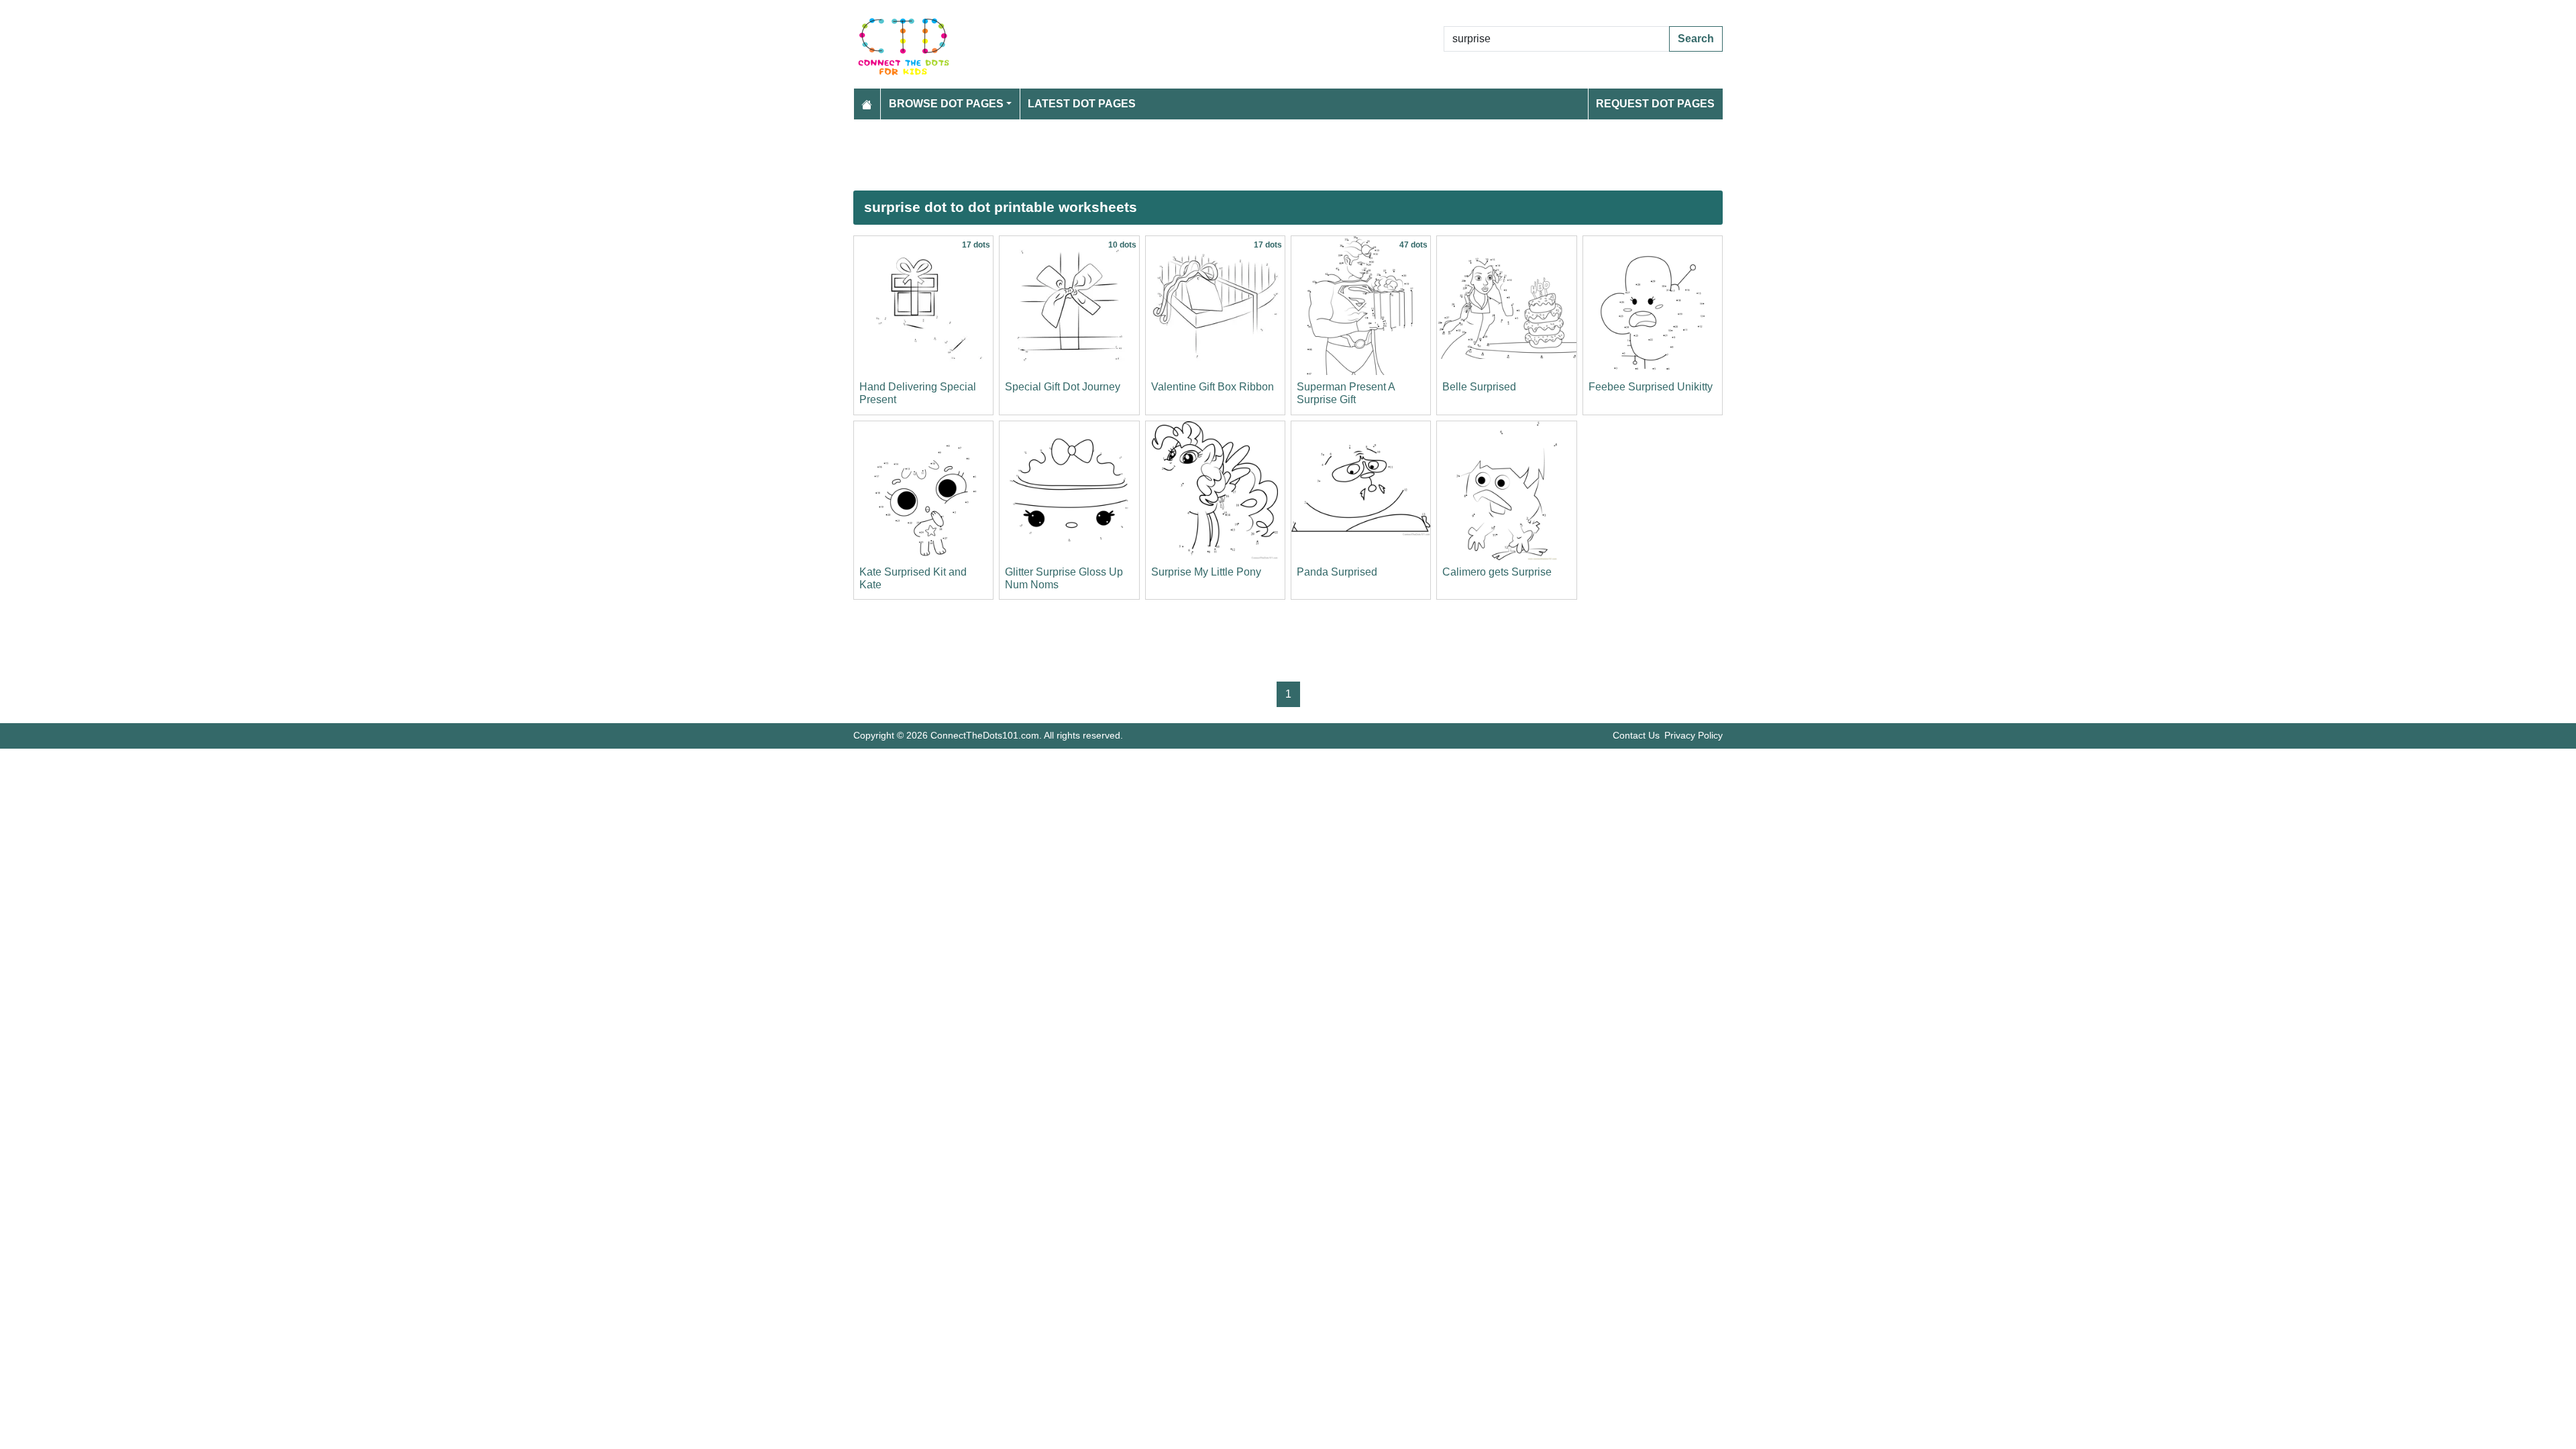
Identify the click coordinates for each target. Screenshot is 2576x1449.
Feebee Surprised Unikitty (1651, 387)
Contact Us (1636, 735)
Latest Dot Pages (1082, 104)
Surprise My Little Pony (1206, 572)
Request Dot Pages (1655, 104)
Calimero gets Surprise (1497, 572)
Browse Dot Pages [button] (946, 104)
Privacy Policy (1694, 735)
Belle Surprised (1479, 387)
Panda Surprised (1337, 572)
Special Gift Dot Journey (1063, 387)
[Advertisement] (1256, 155)
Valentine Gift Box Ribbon (1213, 387)
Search (1696, 39)
